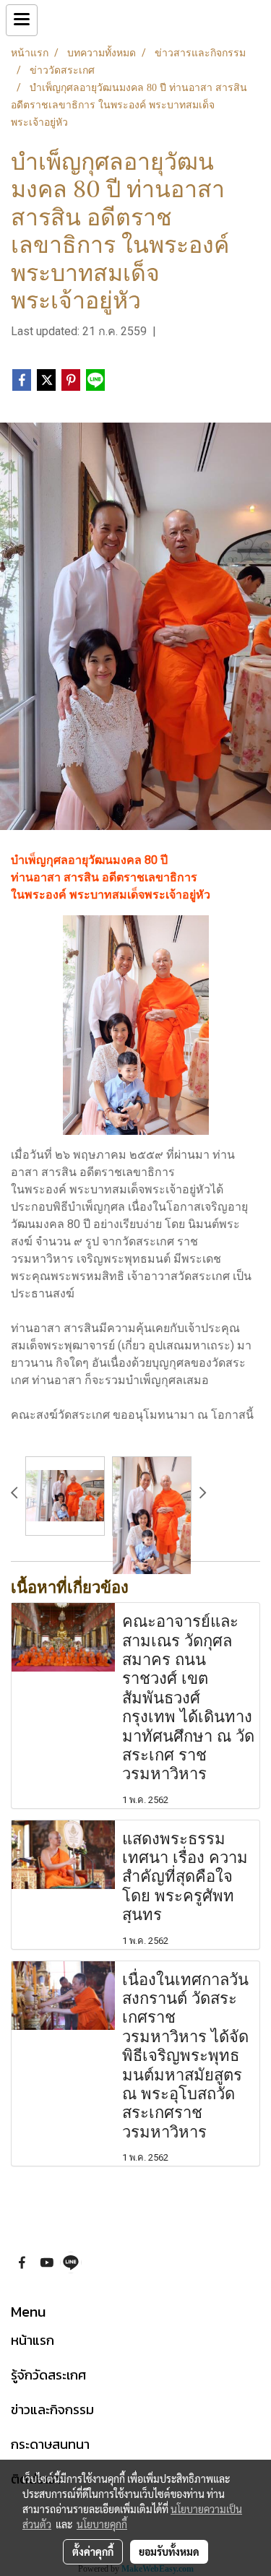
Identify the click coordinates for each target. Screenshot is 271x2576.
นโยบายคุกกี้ (102, 2524)
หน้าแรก (33, 2340)
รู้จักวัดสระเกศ (48, 2375)
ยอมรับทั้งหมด (169, 2551)
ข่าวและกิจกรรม (52, 2409)
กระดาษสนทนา (50, 2444)
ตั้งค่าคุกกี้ (93, 2551)
